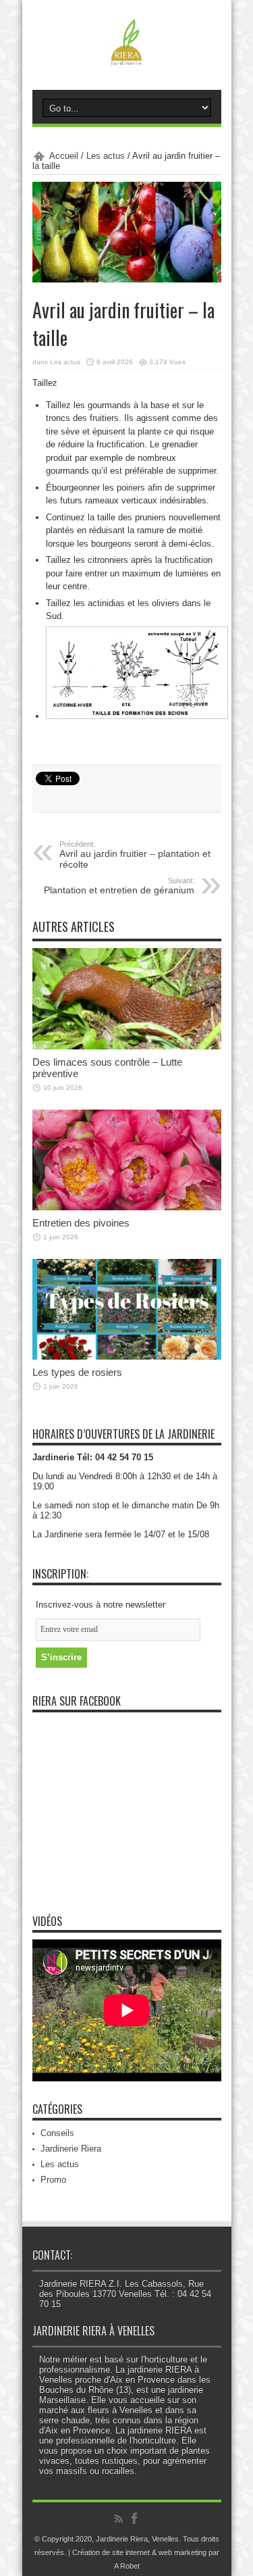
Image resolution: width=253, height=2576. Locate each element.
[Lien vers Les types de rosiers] (127, 1357)
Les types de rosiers (77, 1372)
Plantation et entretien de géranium (119, 886)
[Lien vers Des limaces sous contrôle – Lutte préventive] (127, 1046)
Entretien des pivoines (81, 1223)
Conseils (57, 2133)
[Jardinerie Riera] (126, 56)
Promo (53, 2180)
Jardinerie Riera (71, 2149)
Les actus (106, 156)
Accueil (64, 156)
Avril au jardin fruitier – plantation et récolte (135, 855)
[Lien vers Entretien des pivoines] (127, 1207)
